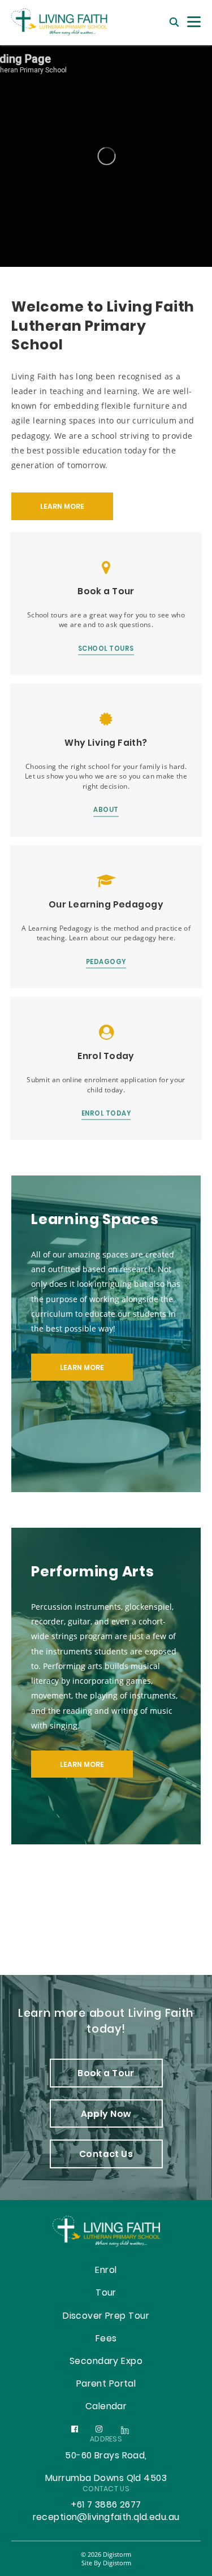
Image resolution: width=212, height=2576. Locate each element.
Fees (106, 2339)
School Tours (106, 650)
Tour (106, 2293)
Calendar (106, 2407)
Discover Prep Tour (106, 2316)
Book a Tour (106, 2074)
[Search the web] (174, 22)
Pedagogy (106, 963)
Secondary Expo (106, 2362)
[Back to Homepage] (68, 22)
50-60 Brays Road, (106, 2456)
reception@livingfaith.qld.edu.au (106, 2518)
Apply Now (106, 2115)
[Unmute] (106, 156)
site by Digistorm (106, 2563)
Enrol (106, 2271)
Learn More (82, 1368)
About (106, 811)
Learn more (62, 507)
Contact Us (106, 2155)
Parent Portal (106, 2384)
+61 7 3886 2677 (106, 2505)
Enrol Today (106, 1115)
